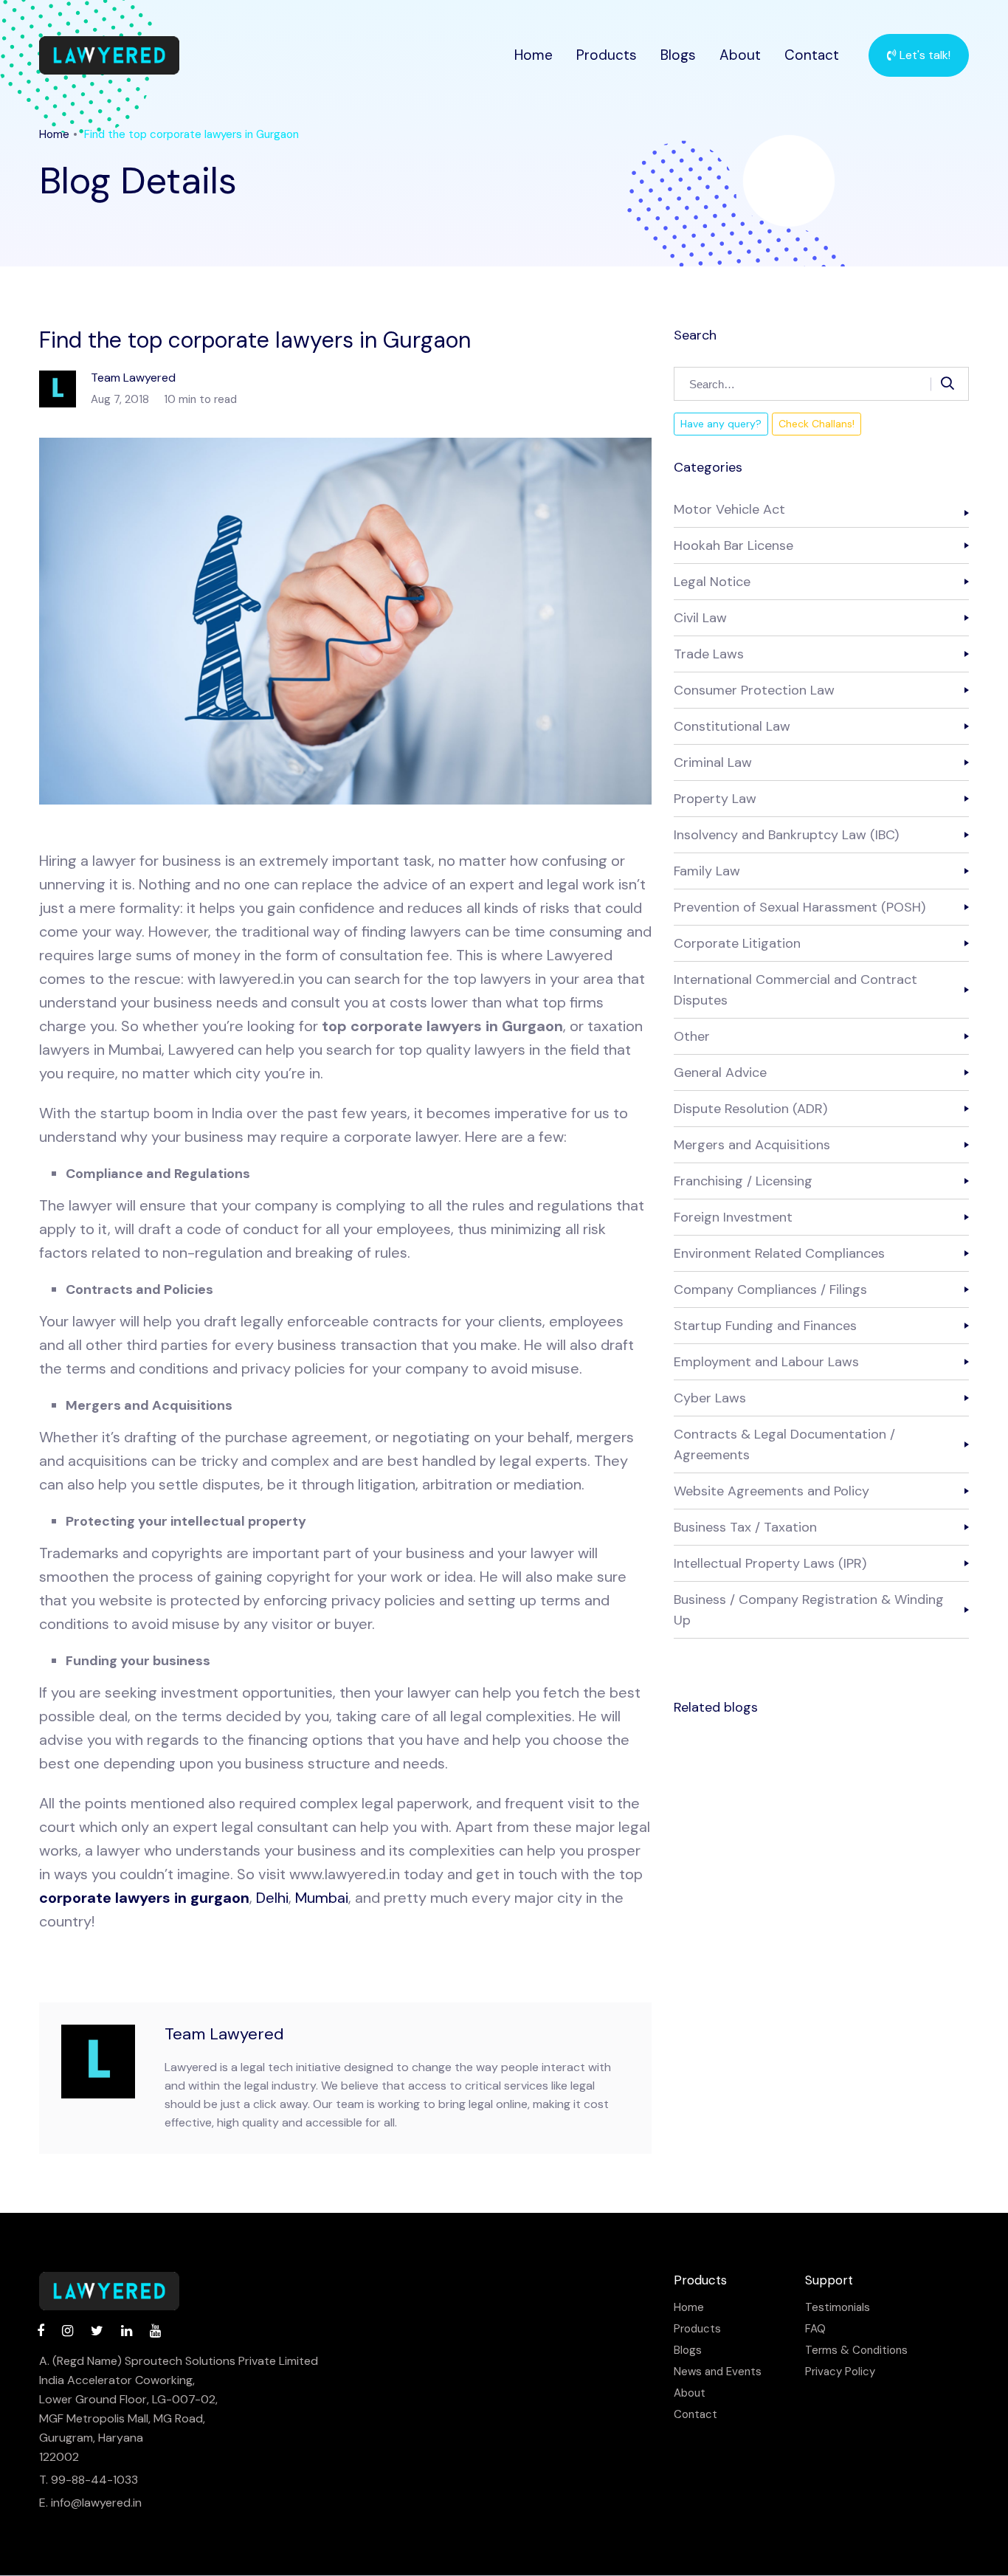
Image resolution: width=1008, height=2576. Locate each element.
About (740, 55)
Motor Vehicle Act (729, 509)
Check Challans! (817, 424)
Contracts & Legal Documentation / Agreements (784, 1444)
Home (534, 55)
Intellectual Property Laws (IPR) (770, 1563)
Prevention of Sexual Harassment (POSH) (800, 907)
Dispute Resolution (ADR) (750, 1109)
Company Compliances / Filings (770, 1289)
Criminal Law (713, 762)
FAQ (815, 2329)
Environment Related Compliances (779, 1253)
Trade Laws (709, 654)
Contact (812, 55)
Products (607, 55)
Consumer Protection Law (754, 690)
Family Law (707, 871)
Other (692, 1036)
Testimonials (838, 2308)
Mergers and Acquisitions (752, 1145)
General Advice (720, 1072)
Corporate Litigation (737, 943)
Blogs (678, 55)
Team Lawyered (224, 2034)
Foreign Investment (733, 1217)
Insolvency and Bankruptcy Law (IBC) (786, 835)
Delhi (272, 1898)
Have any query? (721, 424)
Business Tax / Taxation (745, 1527)
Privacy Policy (840, 2372)
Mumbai (322, 1898)
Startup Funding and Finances (765, 1326)
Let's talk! (924, 55)
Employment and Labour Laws (766, 1362)
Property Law (715, 799)
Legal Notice (712, 582)
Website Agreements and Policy (771, 1491)
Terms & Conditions (856, 2351)
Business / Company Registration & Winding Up (809, 1610)
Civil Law (700, 618)
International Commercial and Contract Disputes (795, 990)
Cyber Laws (710, 1398)
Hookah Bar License (733, 545)
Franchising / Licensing (743, 1181)
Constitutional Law (732, 726)
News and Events (718, 2372)
